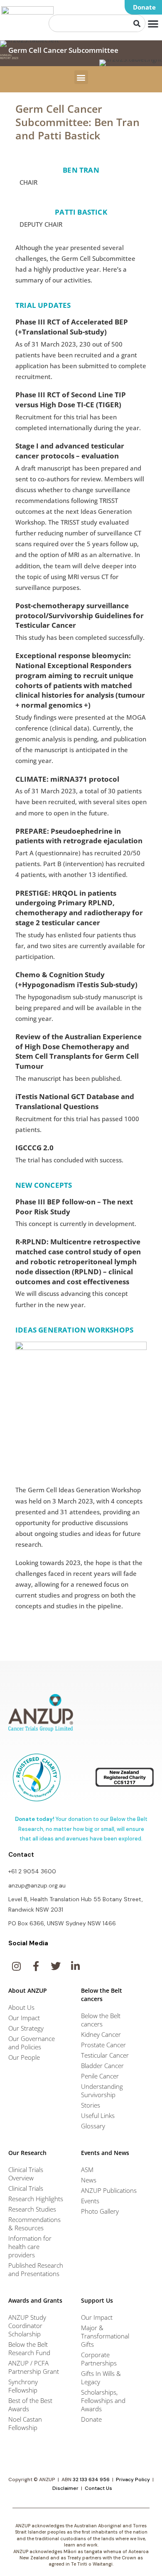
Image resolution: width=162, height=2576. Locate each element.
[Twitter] (56, 1966)
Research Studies (32, 2209)
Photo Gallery (100, 2211)
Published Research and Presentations (36, 2269)
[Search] (137, 23)
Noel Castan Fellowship (25, 2423)
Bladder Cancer (102, 2066)
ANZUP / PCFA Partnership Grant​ (34, 2367)
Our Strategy (26, 2028)
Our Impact (24, 2018)
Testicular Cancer (105, 2055)
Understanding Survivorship (102, 2091)
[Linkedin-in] (75, 1966)
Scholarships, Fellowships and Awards (103, 2400)
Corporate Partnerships (99, 2359)
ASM (87, 2170)
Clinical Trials (26, 2188)
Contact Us (98, 2488)
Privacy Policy (133, 2479)
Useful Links (98, 2115)
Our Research (27, 2153)
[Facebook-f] (36, 1966)
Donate (91, 2419)
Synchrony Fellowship (23, 2386)
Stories (91, 2105)
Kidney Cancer (101, 2034)
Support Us (97, 2300)
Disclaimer (65, 2488)
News (89, 2180)
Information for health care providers (30, 2247)
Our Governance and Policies (32, 2043)
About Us (21, 2007)
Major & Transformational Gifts (105, 2336)
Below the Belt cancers (101, 2020)
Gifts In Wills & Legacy (101, 2378)
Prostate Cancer (103, 2045)
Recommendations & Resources (34, 2224)
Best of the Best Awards (30, 2405)
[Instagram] (16, 1966)
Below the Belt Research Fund (29, 2348)
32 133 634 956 (91, 2479)
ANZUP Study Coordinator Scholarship (27, 2326)
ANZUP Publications (109, 2190)
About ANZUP (28, 1990)
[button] (143, 7)
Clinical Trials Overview (26, 2174)
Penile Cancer (100, 2076)
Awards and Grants (35, 2300)
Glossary (93, 2126)
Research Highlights (36, 2199)
